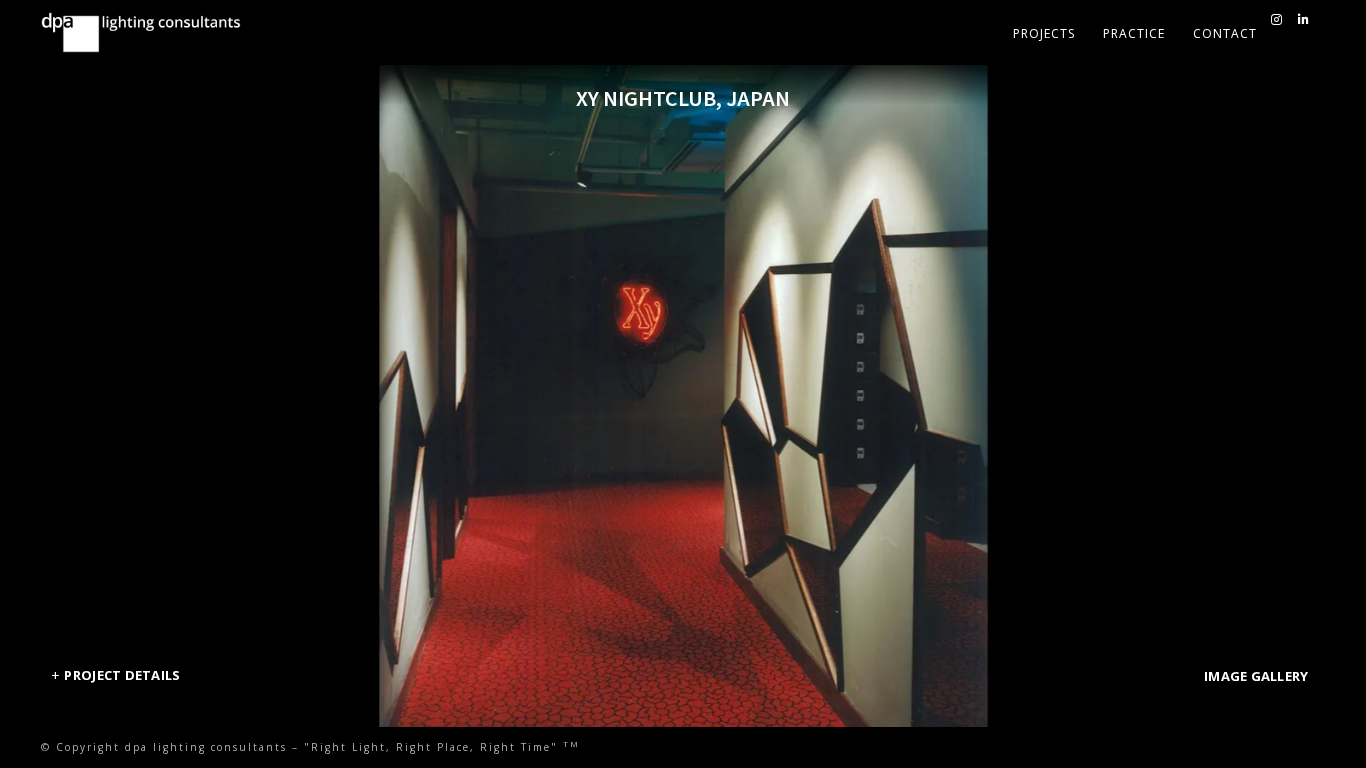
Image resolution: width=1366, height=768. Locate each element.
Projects (1044, 33)
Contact (1225, 33)
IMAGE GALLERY (1256, 676)
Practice (1134, 33)
